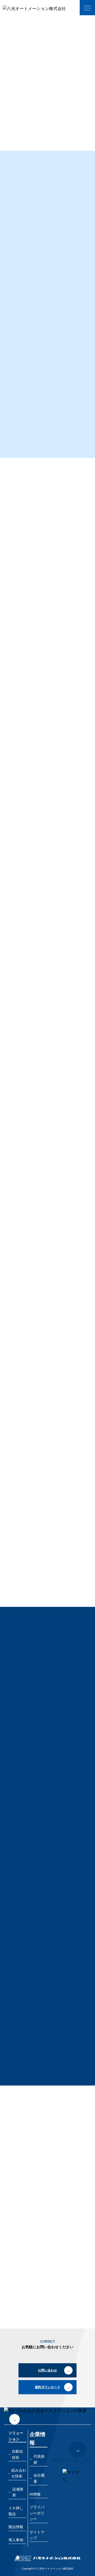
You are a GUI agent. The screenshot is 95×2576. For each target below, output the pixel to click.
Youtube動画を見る (26, 1368)
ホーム (11, 21)
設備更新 (18, 2492)
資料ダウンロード (30, 133)
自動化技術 (30, 21)
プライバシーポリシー (37, 2513)
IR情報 (35, 2494)
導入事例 (16, 2540)
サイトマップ (37, 2535)
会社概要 (39, 2478)
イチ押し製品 (16, 2511)
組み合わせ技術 (19, 2473)
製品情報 (16, 2527)
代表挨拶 (39, 2459)
